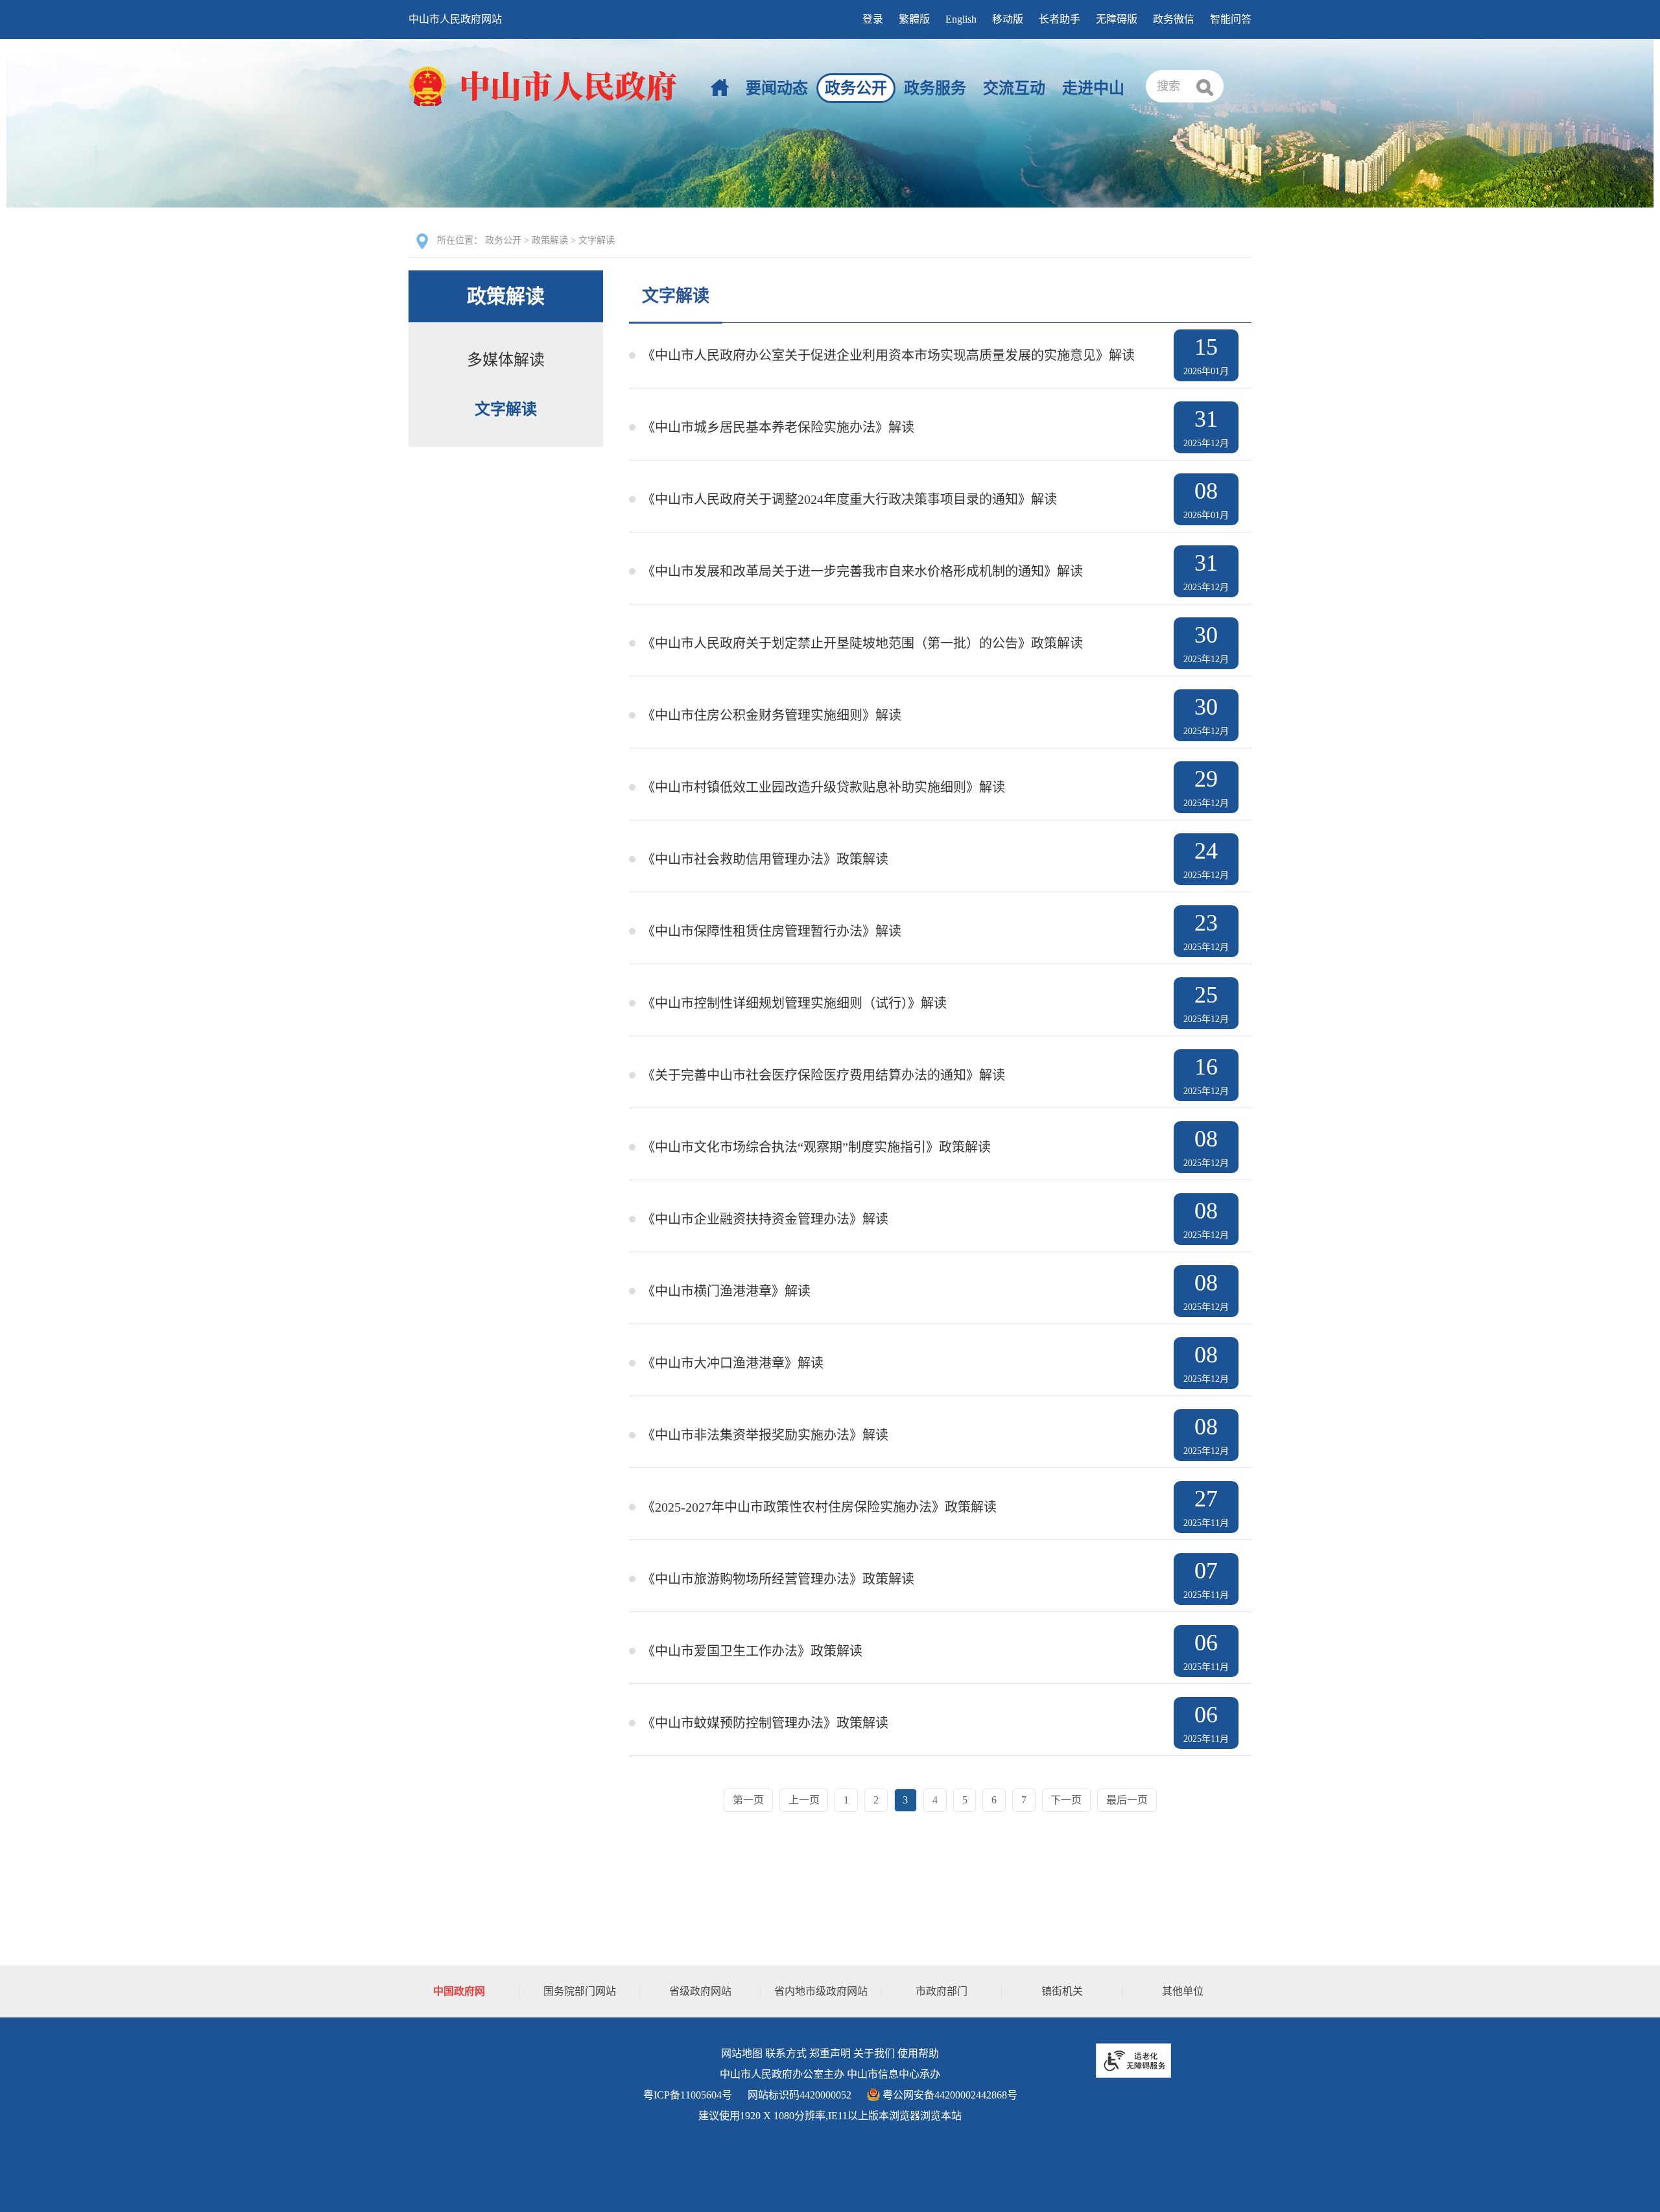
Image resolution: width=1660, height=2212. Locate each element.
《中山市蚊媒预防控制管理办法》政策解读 (765, 1723)
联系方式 (786, 2053)
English (961, 19)
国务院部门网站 (580, 1991)
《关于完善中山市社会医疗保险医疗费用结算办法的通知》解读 (824, 1075)
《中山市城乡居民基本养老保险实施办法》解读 (778, 427)
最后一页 (1127, 1800)
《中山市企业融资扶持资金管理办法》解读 (765, 1219)
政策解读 (550, 240)
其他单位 (1183, 1991)
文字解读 (597, 240)
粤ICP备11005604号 (688, 2095)
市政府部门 (942, 1991)
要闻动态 (777, 88)
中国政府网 (459, 1991)
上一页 (804, 1800)
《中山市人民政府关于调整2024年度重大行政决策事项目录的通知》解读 (849, 499)
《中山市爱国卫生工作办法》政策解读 (752, 1651)
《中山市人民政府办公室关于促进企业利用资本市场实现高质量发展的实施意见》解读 (888, 355)
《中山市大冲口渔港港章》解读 (733, 1363)
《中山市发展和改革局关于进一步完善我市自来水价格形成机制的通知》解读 (862, 571)
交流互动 (1014, 88)
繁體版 (914, 19)
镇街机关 (1062, 1991)
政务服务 (935, 88)
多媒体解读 (506, 360)
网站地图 (742, 2053)
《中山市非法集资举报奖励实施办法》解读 (765, 1435)
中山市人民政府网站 (455, 19)
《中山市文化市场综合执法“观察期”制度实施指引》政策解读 (816, 1147)
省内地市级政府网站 (821, 1991)
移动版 (1008, 19)
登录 (873, 19)
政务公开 (856, 88)
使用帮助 (918, 2053)
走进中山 (1093, 88)
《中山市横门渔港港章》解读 (726, 1291)
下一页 (1066, 1800)
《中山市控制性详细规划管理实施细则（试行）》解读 (794, 1003)
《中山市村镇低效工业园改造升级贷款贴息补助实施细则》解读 (824, 787)
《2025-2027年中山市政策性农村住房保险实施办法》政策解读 (819, 1507)
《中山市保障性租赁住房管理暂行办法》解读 (772, 931)
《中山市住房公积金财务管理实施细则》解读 (772, 715)
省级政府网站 (700, 1991)
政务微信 (1174, 19)
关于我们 (874, 2053)
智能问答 (1231, 19)
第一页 (748, 1800)
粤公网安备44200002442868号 (949, 2095)
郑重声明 (830, 2053)
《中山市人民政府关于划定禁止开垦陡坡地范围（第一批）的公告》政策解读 (862, 643)
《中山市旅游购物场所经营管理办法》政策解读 (778, 1579)
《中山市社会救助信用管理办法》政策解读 (765, 859)
